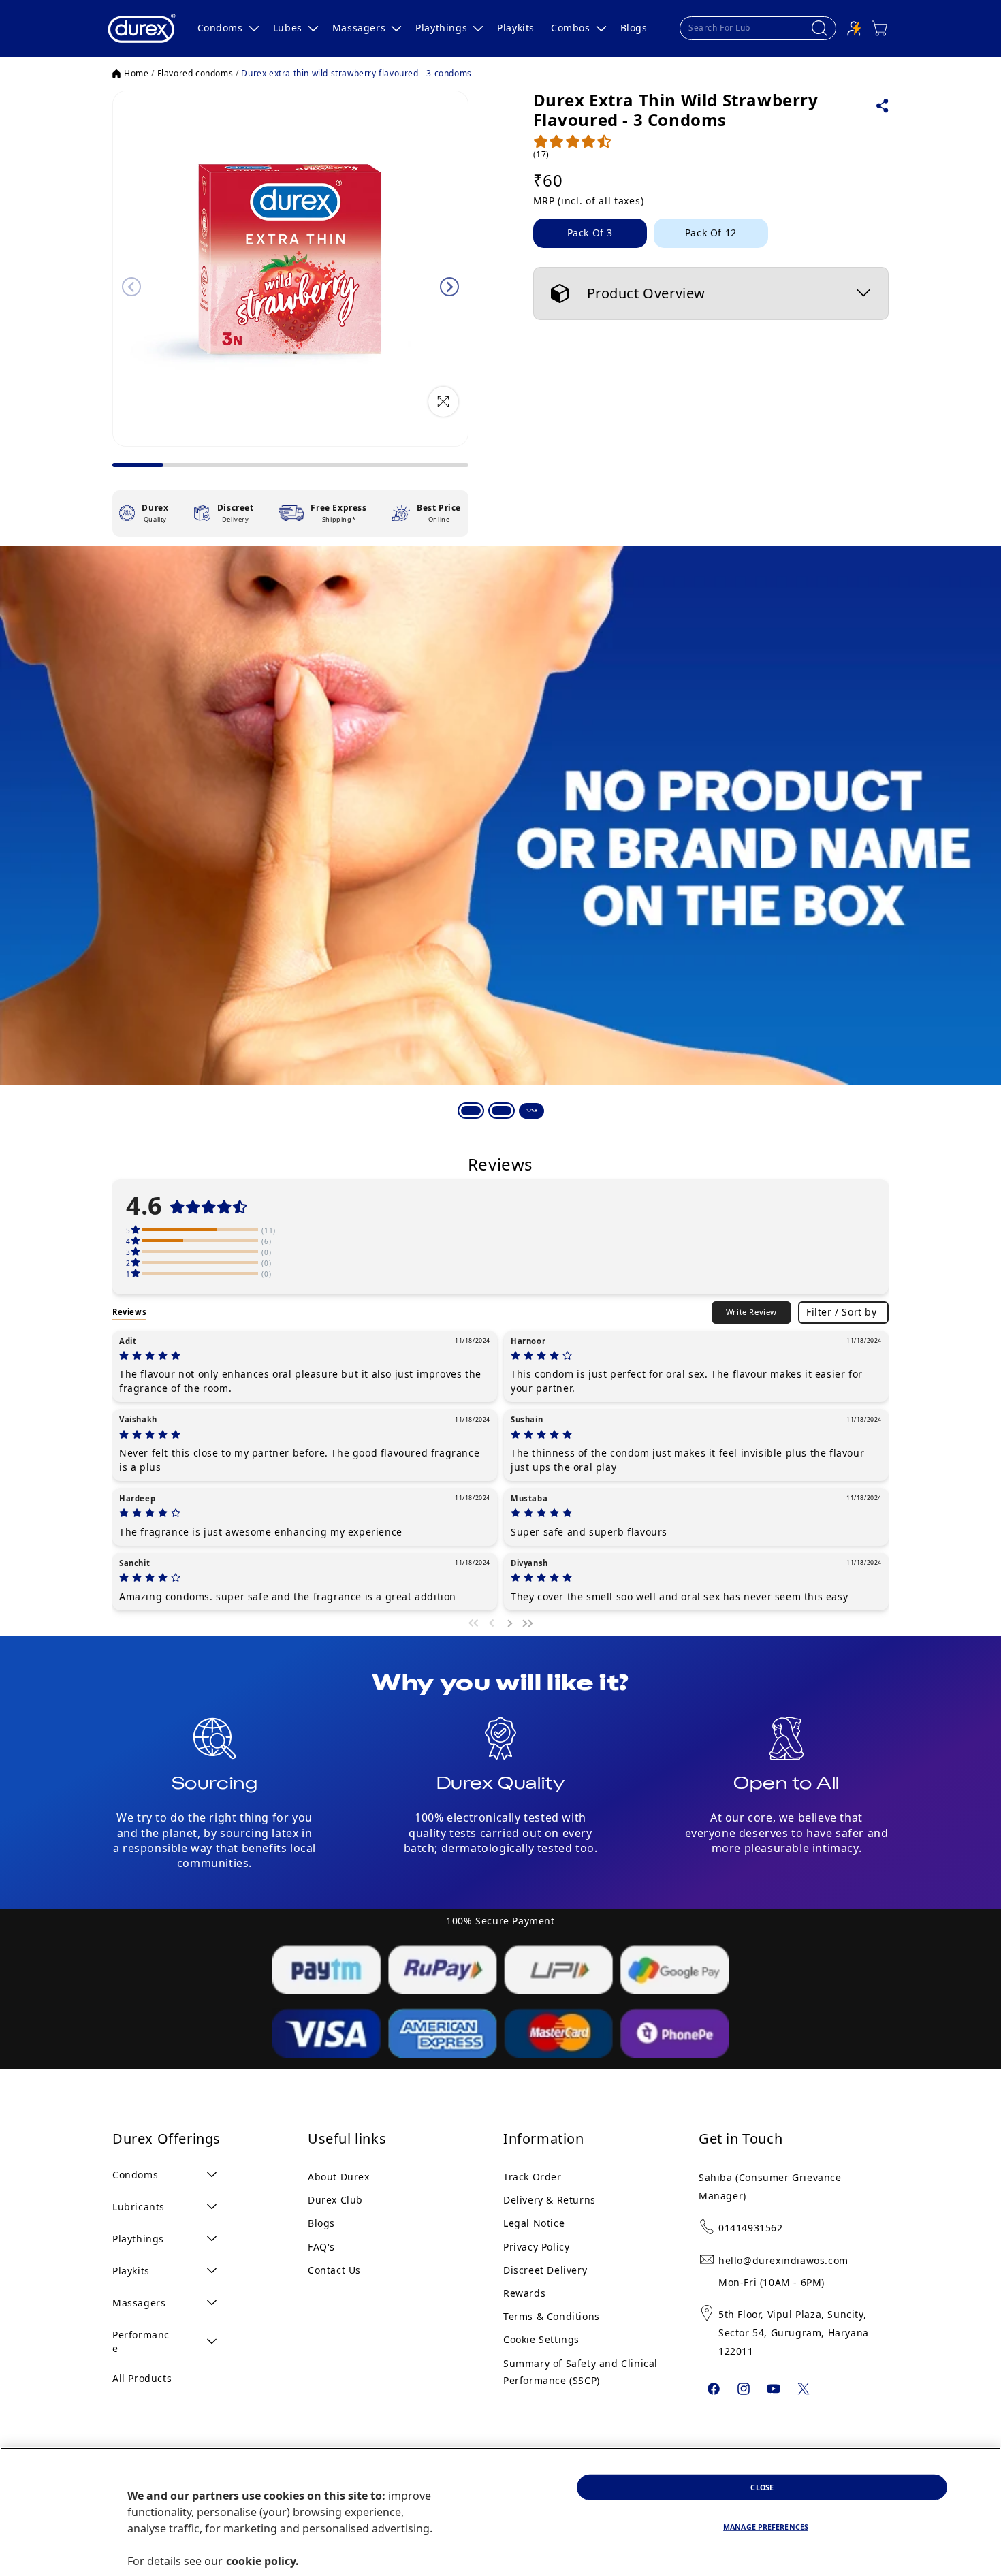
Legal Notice (534, 2223)
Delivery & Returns (550, 2200)
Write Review (751, 1312)
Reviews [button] (129, 1312)
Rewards (524, 2293)
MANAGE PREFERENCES (766, 2527)
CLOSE (762, 2487)
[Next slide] (449, 287)
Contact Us (334, 2270)
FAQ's (321, 2247)
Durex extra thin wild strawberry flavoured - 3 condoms (356, 74)
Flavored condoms (195, 74)
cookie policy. (263, 2561)
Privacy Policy (536, 2247)
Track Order (533, 2177)
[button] (227, 28)
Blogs (321, 2223)
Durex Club (335, 2200)
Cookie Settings (541, 2339)
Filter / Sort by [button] (842, 1312)
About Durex (339, 2177)
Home (136, 74)
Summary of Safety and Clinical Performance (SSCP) (581, 2372)
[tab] (470, 1110)
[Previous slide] (131, 287)
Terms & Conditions (552, 2316)
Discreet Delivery (545, 2270)
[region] (500, 2512)
